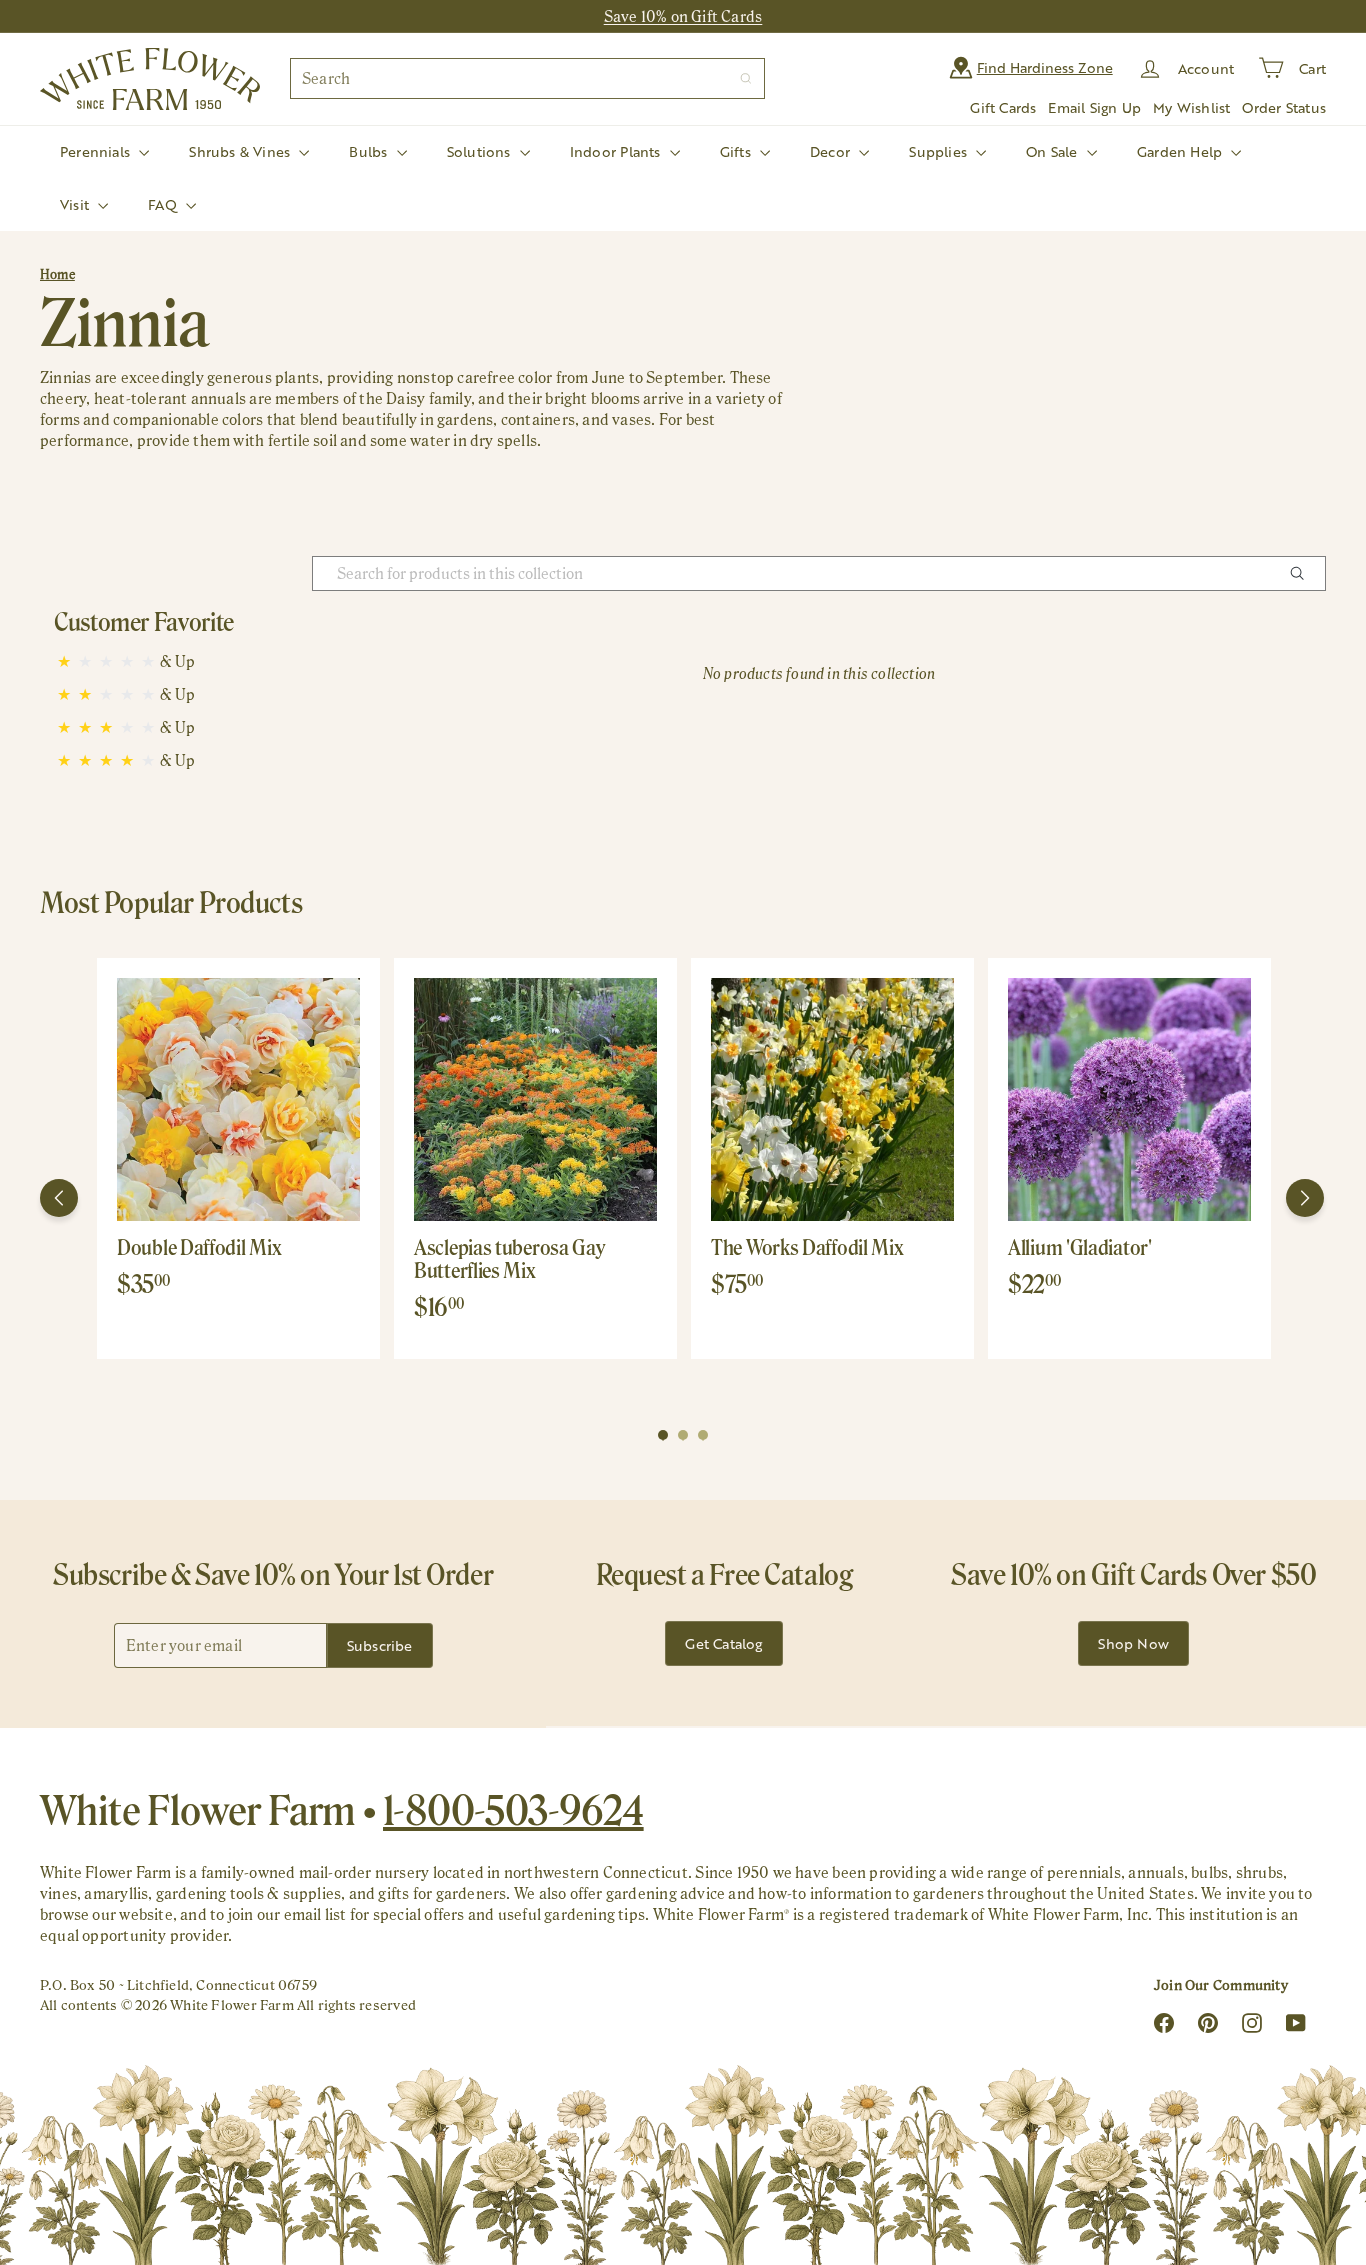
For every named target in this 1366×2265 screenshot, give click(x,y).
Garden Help (1182, 151)
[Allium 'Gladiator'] (1129, 1099)
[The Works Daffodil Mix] (832, 1099)
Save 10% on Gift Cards (683, 16)
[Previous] (59, 1198)
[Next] (1305, 1198)
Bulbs (370, 151)
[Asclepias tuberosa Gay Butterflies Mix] (535, 1099)
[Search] (746, 78)
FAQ (164, 204)
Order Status (1284, 107)
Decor (832, 151)
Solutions (481, 151)
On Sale (1054, 151)
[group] (238, 1158)
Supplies (940, 151)
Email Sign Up (1094, 107)
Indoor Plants (617, 151)
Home (57, 274)
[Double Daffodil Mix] (238, 1099)
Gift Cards (1003, 107)
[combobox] (527, 78)
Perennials (97, 151)
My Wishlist (1191, 107)
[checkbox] (177, 661)
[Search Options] (1305, 573)
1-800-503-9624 (513, 1810)
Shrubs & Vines (241, 151)
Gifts (737, 151)
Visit (76, 204)
